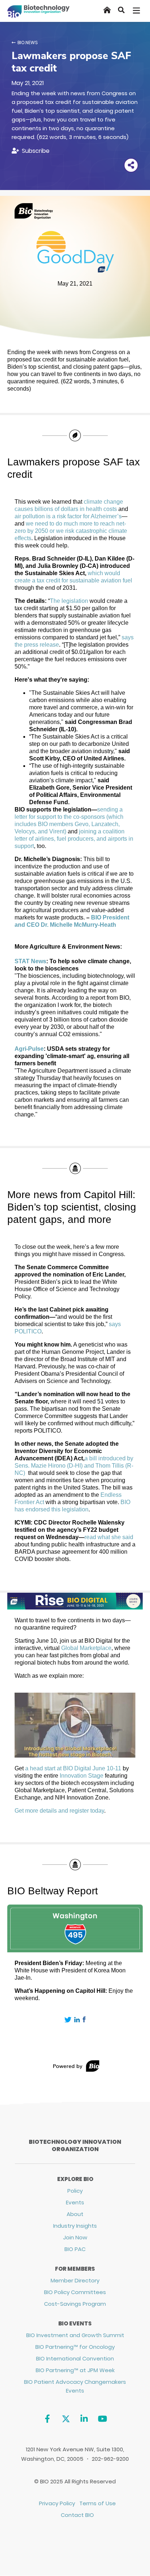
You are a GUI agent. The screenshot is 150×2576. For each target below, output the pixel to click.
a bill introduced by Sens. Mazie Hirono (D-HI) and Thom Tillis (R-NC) (74, 1466)
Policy (75, 2191)
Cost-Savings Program (75, 2304)
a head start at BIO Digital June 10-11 (73, 1768)
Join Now (75, 2237)
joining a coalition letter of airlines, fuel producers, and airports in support (74, 839)
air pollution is (33, 516)
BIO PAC (75, 2249)
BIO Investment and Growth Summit (75, 2335)
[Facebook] (47, 2419)
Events (75, 2202)
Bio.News (28, 42)
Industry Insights (75, 2226)
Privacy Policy (57, 2503)
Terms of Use (98, 2503)
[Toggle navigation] (137, 11)
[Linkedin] (84, 2419)
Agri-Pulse (29, 1049)
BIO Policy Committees (75, 2292)
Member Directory (75, 2280)
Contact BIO (77, 2515)
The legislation (69, 601)
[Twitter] (66, 2419)
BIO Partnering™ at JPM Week (75, 2370)
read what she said (109, 1537)
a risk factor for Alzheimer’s (87, 516)
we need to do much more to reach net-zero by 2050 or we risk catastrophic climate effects (71, 531)
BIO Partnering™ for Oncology (75, 2347)
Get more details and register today (59, 1811)
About (75, 2214)
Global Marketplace (86, 1648)
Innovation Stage (82, 1776)
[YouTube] (102, 2419)
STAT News (30, 961)
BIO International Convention (75, 2358)
